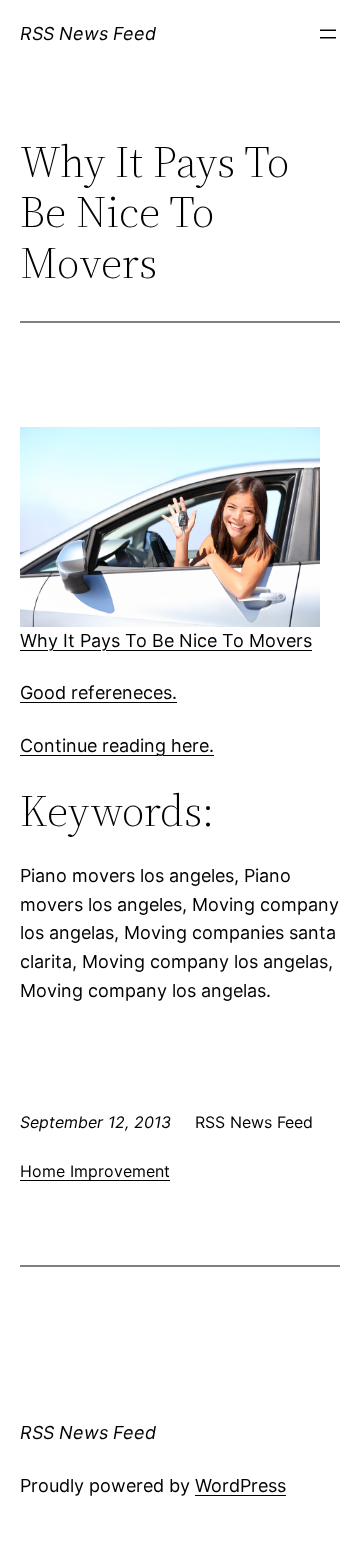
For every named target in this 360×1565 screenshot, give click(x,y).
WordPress (240, 1485)
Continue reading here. (117, 745)
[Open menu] (328, 34)
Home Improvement (95, 1171)
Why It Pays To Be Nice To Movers (166, 640)
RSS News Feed (88, 33)
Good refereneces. (98, 692)
